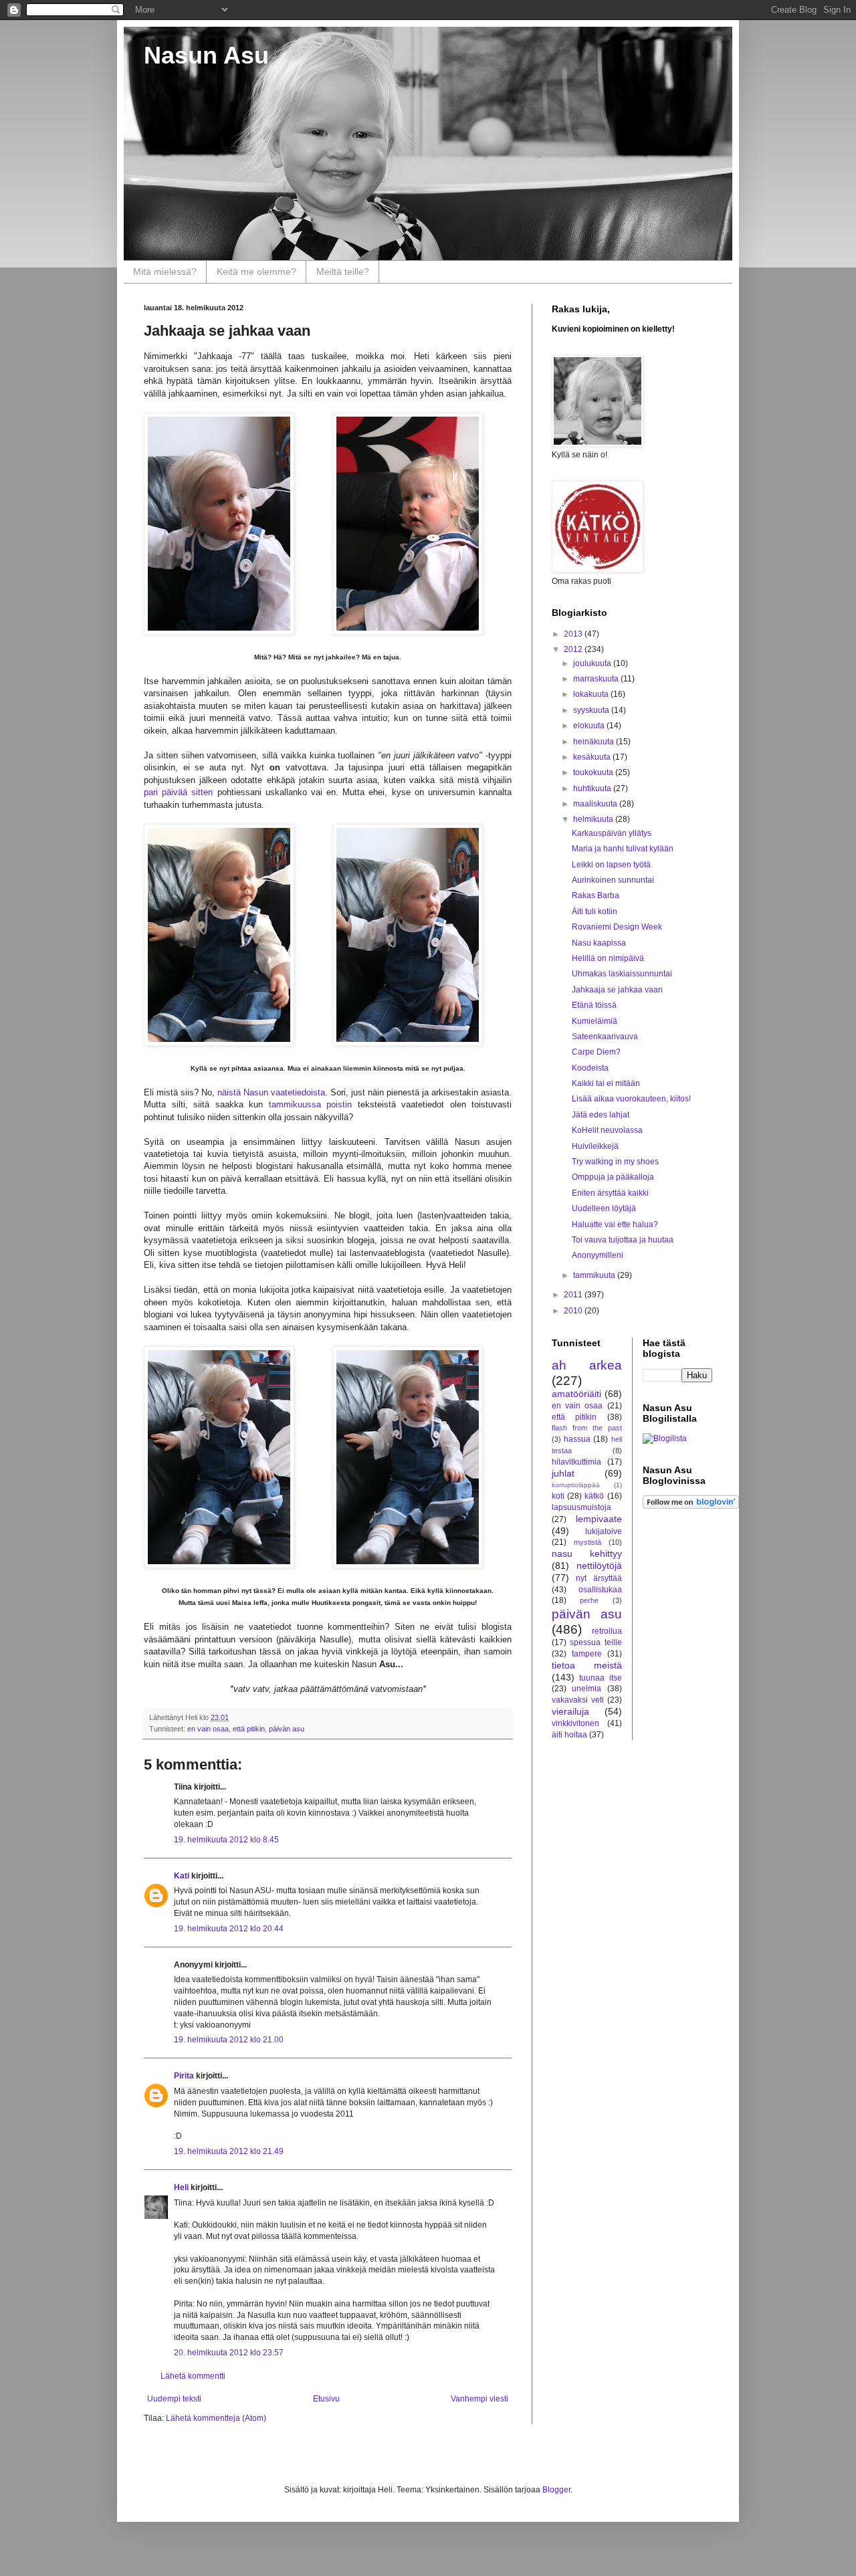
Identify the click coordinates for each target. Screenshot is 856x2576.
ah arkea (587, 1365)
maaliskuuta (596, 804)
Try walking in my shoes (615, 1162)
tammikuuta (595, 1275)
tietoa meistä (587, 1665)
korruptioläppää (576, 1485)
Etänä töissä (594, 1005)
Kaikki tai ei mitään (606, 1083)
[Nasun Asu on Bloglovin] (691, 1506)
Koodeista (590, 1068)
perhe (589, 1600)
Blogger (556, 2490)
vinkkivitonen (575, 1723)
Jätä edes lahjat (601, 1115)
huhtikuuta (593, 788)
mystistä (587, 1542)
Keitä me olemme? (256, 272)
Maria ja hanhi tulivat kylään (623, 849)
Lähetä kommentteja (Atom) (216, 2418)
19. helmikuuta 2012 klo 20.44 (229, 1929)
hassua (577, 1439)
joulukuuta (593, 663)
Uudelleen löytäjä (604, 1208)
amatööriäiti (576, 1394)
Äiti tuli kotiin (595, 911)
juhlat (563, 1473)
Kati (182, 1876)
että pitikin (249, 1729)
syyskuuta (592, 710)
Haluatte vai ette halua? (615, 1224)
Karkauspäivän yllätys (612, 833)
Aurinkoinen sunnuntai (613, 880)
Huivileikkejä (595, 1146)
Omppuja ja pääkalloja (613, 1177)
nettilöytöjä (599, 1566)
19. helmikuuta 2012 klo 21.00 (229, 2040)
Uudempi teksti (174, 2399)
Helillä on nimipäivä (608, 958)
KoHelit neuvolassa (607, 1130)
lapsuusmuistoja (581, 1507)
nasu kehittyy (587, 1553)
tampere (587, 1654)
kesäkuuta (593, 757)
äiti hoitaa (569, 1735)
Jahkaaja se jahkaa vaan (617, 990)
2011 (574, 1295)
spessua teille (596, 1642)
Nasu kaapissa (599, 943)
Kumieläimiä (595, 1021)
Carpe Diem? (596, 1052)
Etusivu (326, 2399)
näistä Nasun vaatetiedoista (271, 1092)
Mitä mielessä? (165, 272)
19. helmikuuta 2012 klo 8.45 (226, 1840)
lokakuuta (592, 694)
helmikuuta (594, 819)
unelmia (586, 1689)
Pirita (184, 2076)
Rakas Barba (596, 895)
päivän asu (287, 1729)
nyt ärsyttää (599, 1578)
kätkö (594, 1496)
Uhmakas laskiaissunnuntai (622, 974)
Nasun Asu (206, 55)
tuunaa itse (600, 1678)
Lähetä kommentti (193, 2376)
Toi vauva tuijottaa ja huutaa (623, 1240)
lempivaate (599, 1519)
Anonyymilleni (598, 1255)
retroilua (607, 1631)
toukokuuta (594, 772)
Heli (181, 2187)
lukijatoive (604, 1531)
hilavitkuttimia (576, 1462)
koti (558, 1496)
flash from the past (587, 1428)
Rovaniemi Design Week (617, 927)
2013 (574, 634)
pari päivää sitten (178, 792)
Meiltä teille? (343, 272)
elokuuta (590, 726)
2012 (574, 649)
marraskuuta (597, 679)
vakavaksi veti (578, 1700)
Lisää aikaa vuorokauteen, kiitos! (631, 1099)
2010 (574, 1311)
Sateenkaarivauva (605, 1037)
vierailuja (570, 1711)
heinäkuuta (595, 742)
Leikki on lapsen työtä (611, 865)
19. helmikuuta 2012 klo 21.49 (229, 2151)
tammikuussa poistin (311, 1104)
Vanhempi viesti (479, 2399)
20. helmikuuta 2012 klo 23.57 (229, 2353)
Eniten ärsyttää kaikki (610, 1193)
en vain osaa (208, 1729)
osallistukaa (600, 1590)
